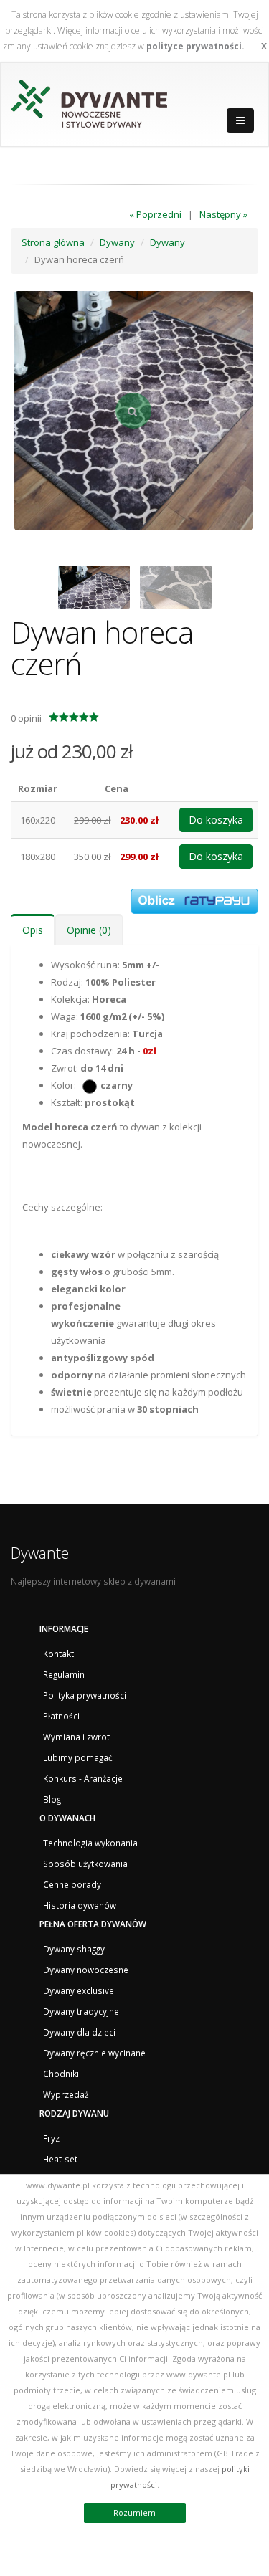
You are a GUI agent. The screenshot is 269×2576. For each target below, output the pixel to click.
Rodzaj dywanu (74, 2113)
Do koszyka (216, 820)
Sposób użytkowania (85, 1864)
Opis (33, 930)
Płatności (61, 1716)
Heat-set (60, 2159)
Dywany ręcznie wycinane (94, 2053)
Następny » (223, 214)
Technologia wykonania (90, 1843)
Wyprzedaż (66, 2094)
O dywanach (67, 1818)
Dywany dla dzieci (79, 2032)
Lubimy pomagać (78, 1757)
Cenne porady (72, 1884)
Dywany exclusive (79, 1990)
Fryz (51, 2138)
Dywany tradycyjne (81, 2011)
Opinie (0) (89, 930)
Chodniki (61, 2074)
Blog (52, 1799)
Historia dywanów (80, 1905)
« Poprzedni (155, 214)
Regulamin (64, 1674)
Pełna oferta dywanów (93, 1924)
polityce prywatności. (195, 46)
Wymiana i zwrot (76, 1737)
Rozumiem (134, 2513)
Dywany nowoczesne (86, 1970)
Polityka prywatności (85, 1695)
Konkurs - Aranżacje (83, 1778)
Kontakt (58, 1654)
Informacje (64, 1628)
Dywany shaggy (74, 1949)
